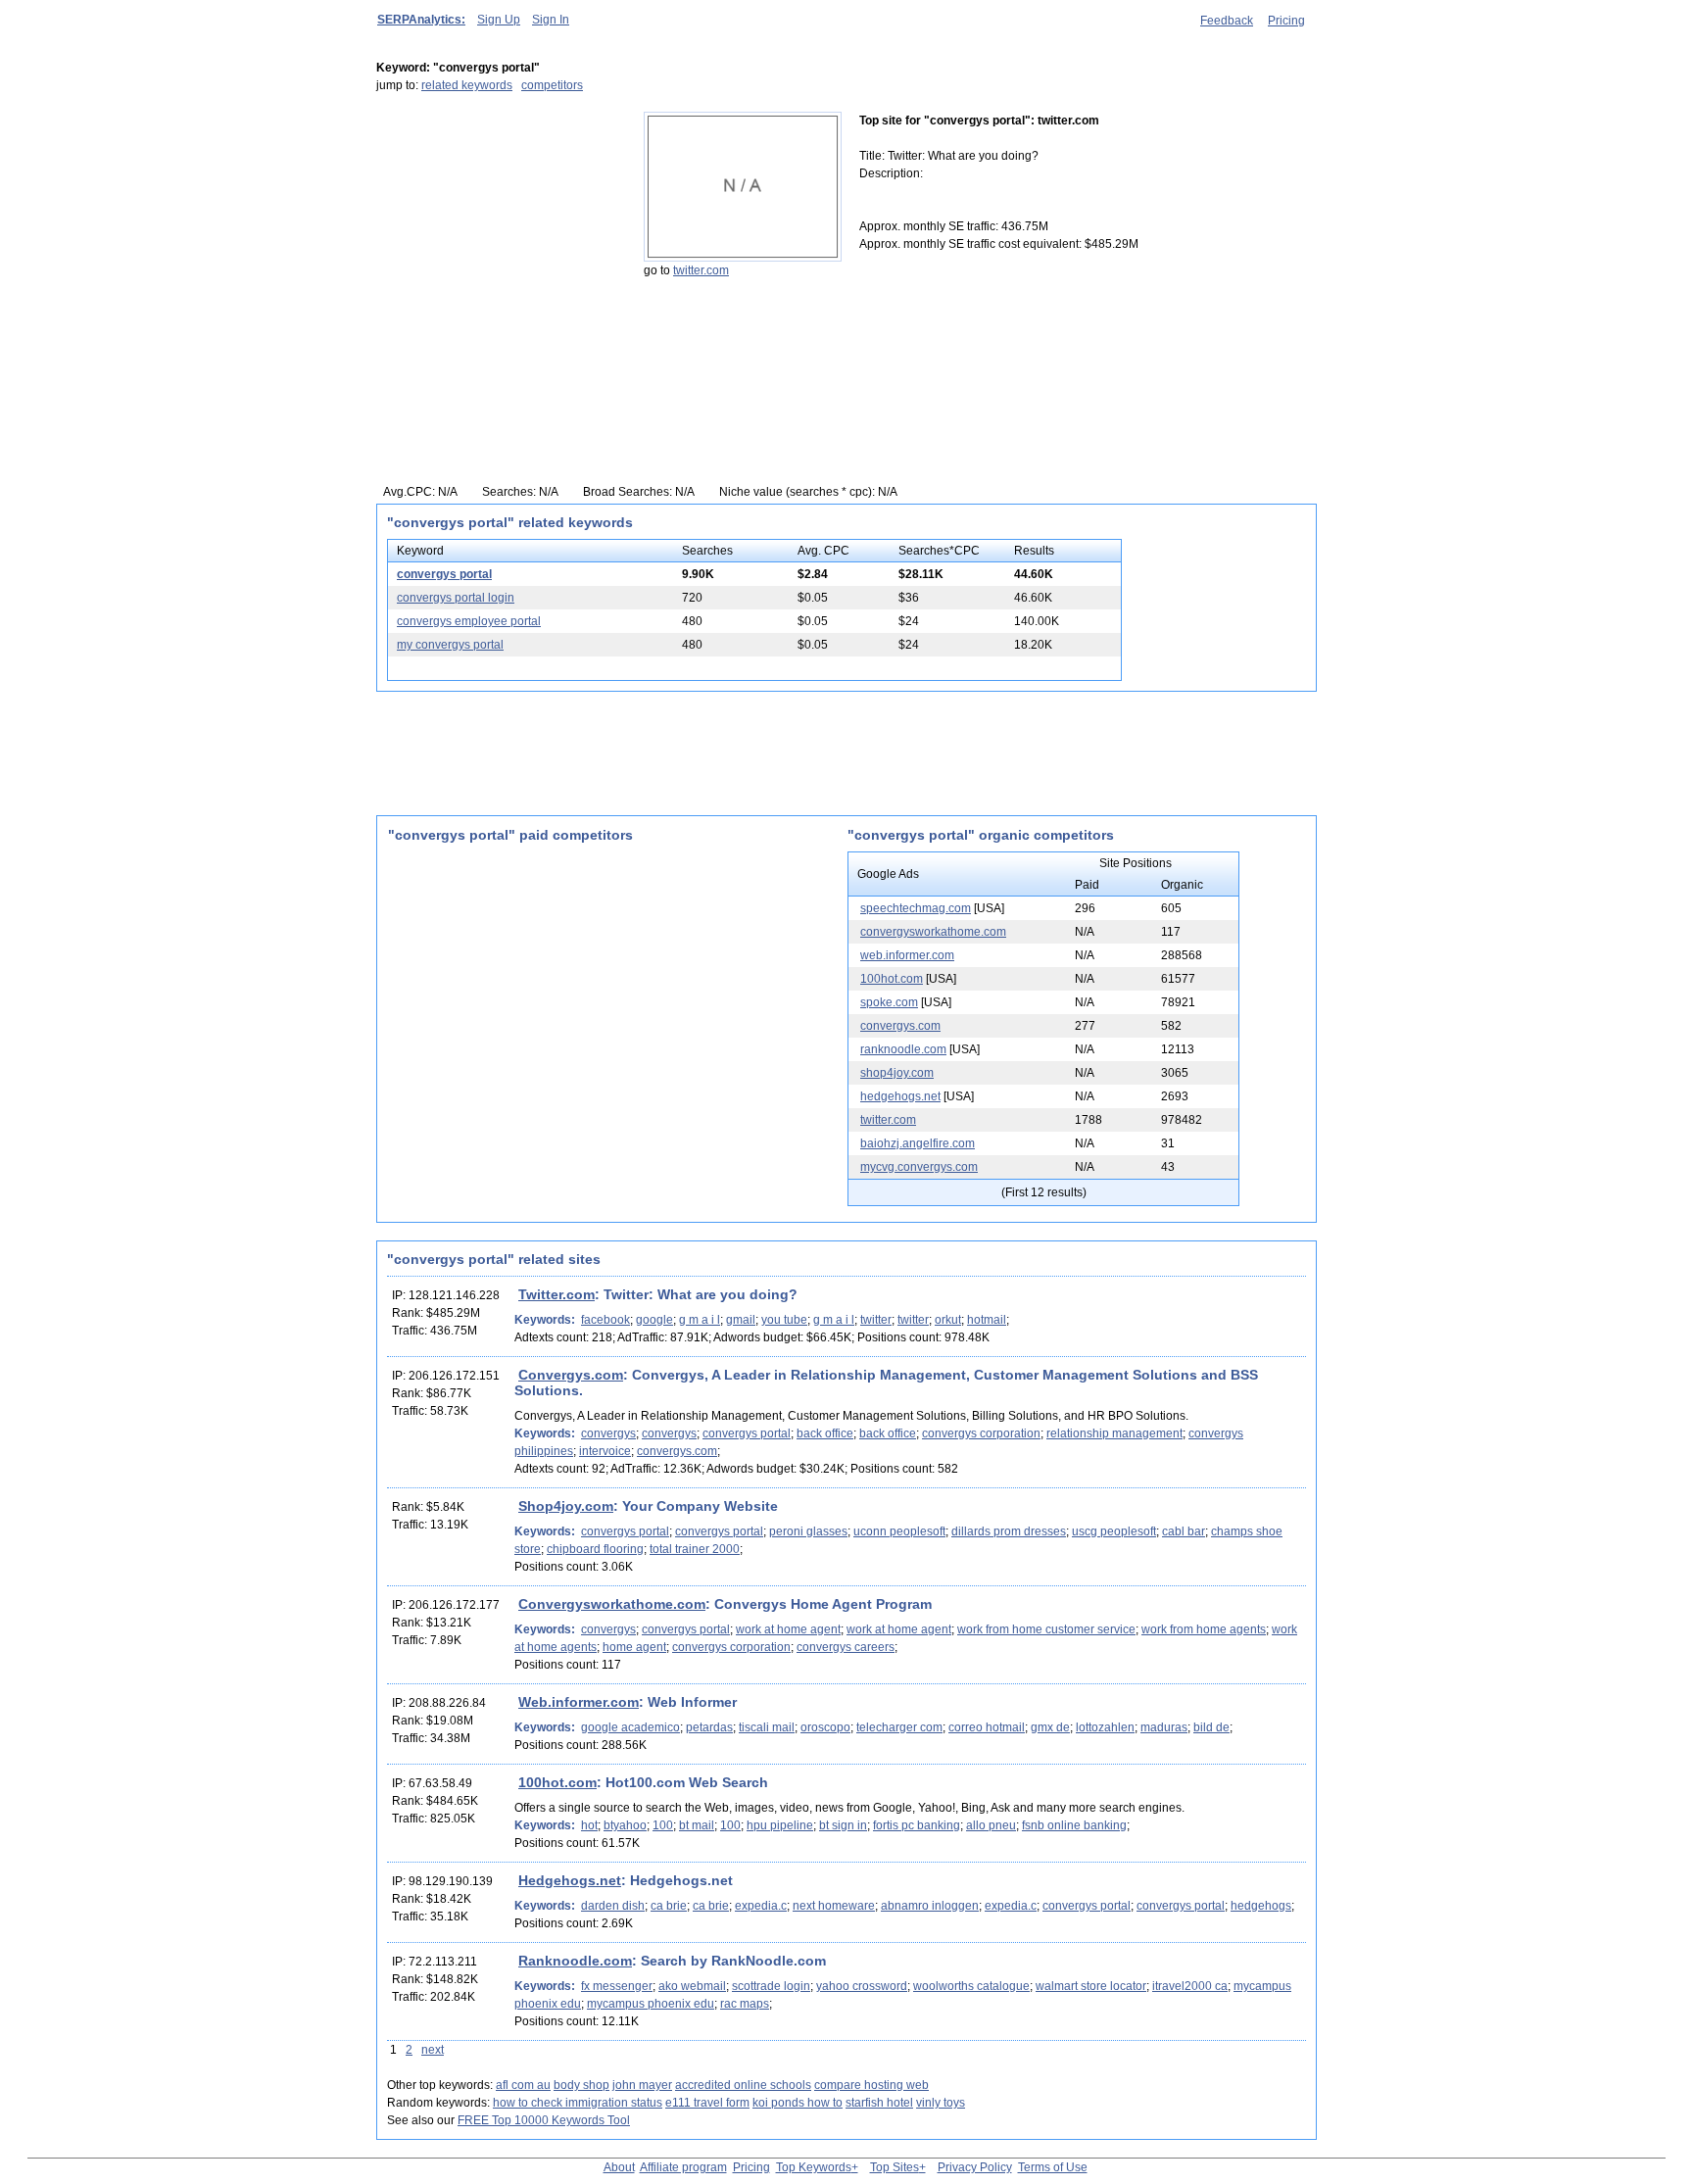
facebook (605, 1320)
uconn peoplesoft (899, 1531)
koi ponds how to (798, 2103)
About (619, 2167)
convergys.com (900, 1026)
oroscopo (825, 1727)
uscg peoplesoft (1114, 1531)
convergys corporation (981, 1433)
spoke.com (889, 1002)
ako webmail (692, 1986)
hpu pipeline (780, 1825)
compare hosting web (871, 2085)
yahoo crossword (862, 1986)
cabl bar (1184, 1531)
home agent (634, 1647)
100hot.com (892, 979)
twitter (876, 1320)
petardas (709, 1727)
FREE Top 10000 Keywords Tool (544, 2120)
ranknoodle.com (903, 1049)
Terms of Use (1053, 2167)
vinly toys (941, 2103)
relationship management (1114, 1433)
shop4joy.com (897, 1073)
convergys (608, 1433)
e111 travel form (707, 2103)
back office (825, 1433)
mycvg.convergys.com (919, 1167)
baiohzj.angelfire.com (918, 1143)
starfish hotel (879, 2103)
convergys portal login (456, 598)
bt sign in (843, 1825)
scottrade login (771, 1986)
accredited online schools (743, 2085)
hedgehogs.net (900, 1096)
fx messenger (617, 1986)
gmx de (1050, 1727)
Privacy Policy (975, 2167)
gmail (741, 1320)
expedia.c (761, 1906)
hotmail (987, 1320)
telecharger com (899, 1727)
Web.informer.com (579, 1702)
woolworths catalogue (971, 1986)
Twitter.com (556, 1294)
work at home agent (788, 1629)
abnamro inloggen (930, 1906)
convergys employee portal (469, 621)
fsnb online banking (1074, 1825)
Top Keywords (814, 2167)
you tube (784, 1320)
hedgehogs (1261, 1906)
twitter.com (701, 270)
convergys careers (846, 1647)
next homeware (834, 1906)
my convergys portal (450, 645)
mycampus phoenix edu (651, 2004)
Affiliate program (683, 2167)
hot (589, 1825)
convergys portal (444, 574)
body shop (581, 2085)
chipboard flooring (595, 1549)
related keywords (467, 85)
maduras (1164, 1727)
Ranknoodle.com (575, 1961)
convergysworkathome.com (933, 932)
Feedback (1227, 21)
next (433, 2050)
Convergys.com (571, 1375)
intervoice (605, 1451)
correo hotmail (987, 1727)
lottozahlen (1105, 1727)
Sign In (551, 20)
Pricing (1286, 21)
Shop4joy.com (566, 1506)
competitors (552, 85)
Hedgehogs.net (570, 1880)
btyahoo (625, 1825)
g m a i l (700, 1320)
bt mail (697, 1825)
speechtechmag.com (916, 908)
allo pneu (991, 1825)
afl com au (523, 2085)
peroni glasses (808, 1531)
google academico (630, 1727)
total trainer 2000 (695, 1549)
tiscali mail (767, 1727)
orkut (948, 1320)
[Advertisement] (499, 234)
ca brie (669, 1906)
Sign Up (499, 20)
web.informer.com (907, 955)
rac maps (745, 2004)
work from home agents (1204, 1629)
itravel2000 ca (1190, 1986)
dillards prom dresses (1009, 1531)
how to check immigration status (578, 2103)
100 (663, 1825)
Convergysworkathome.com (612, 1604)
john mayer (642, 2085)
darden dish (613, 1906)
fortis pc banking (917, 1825)
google (654, 1320)
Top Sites (895, 2167)
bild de (1211, 1727)
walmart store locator (1091, 1986)
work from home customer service (1046, 1629)
